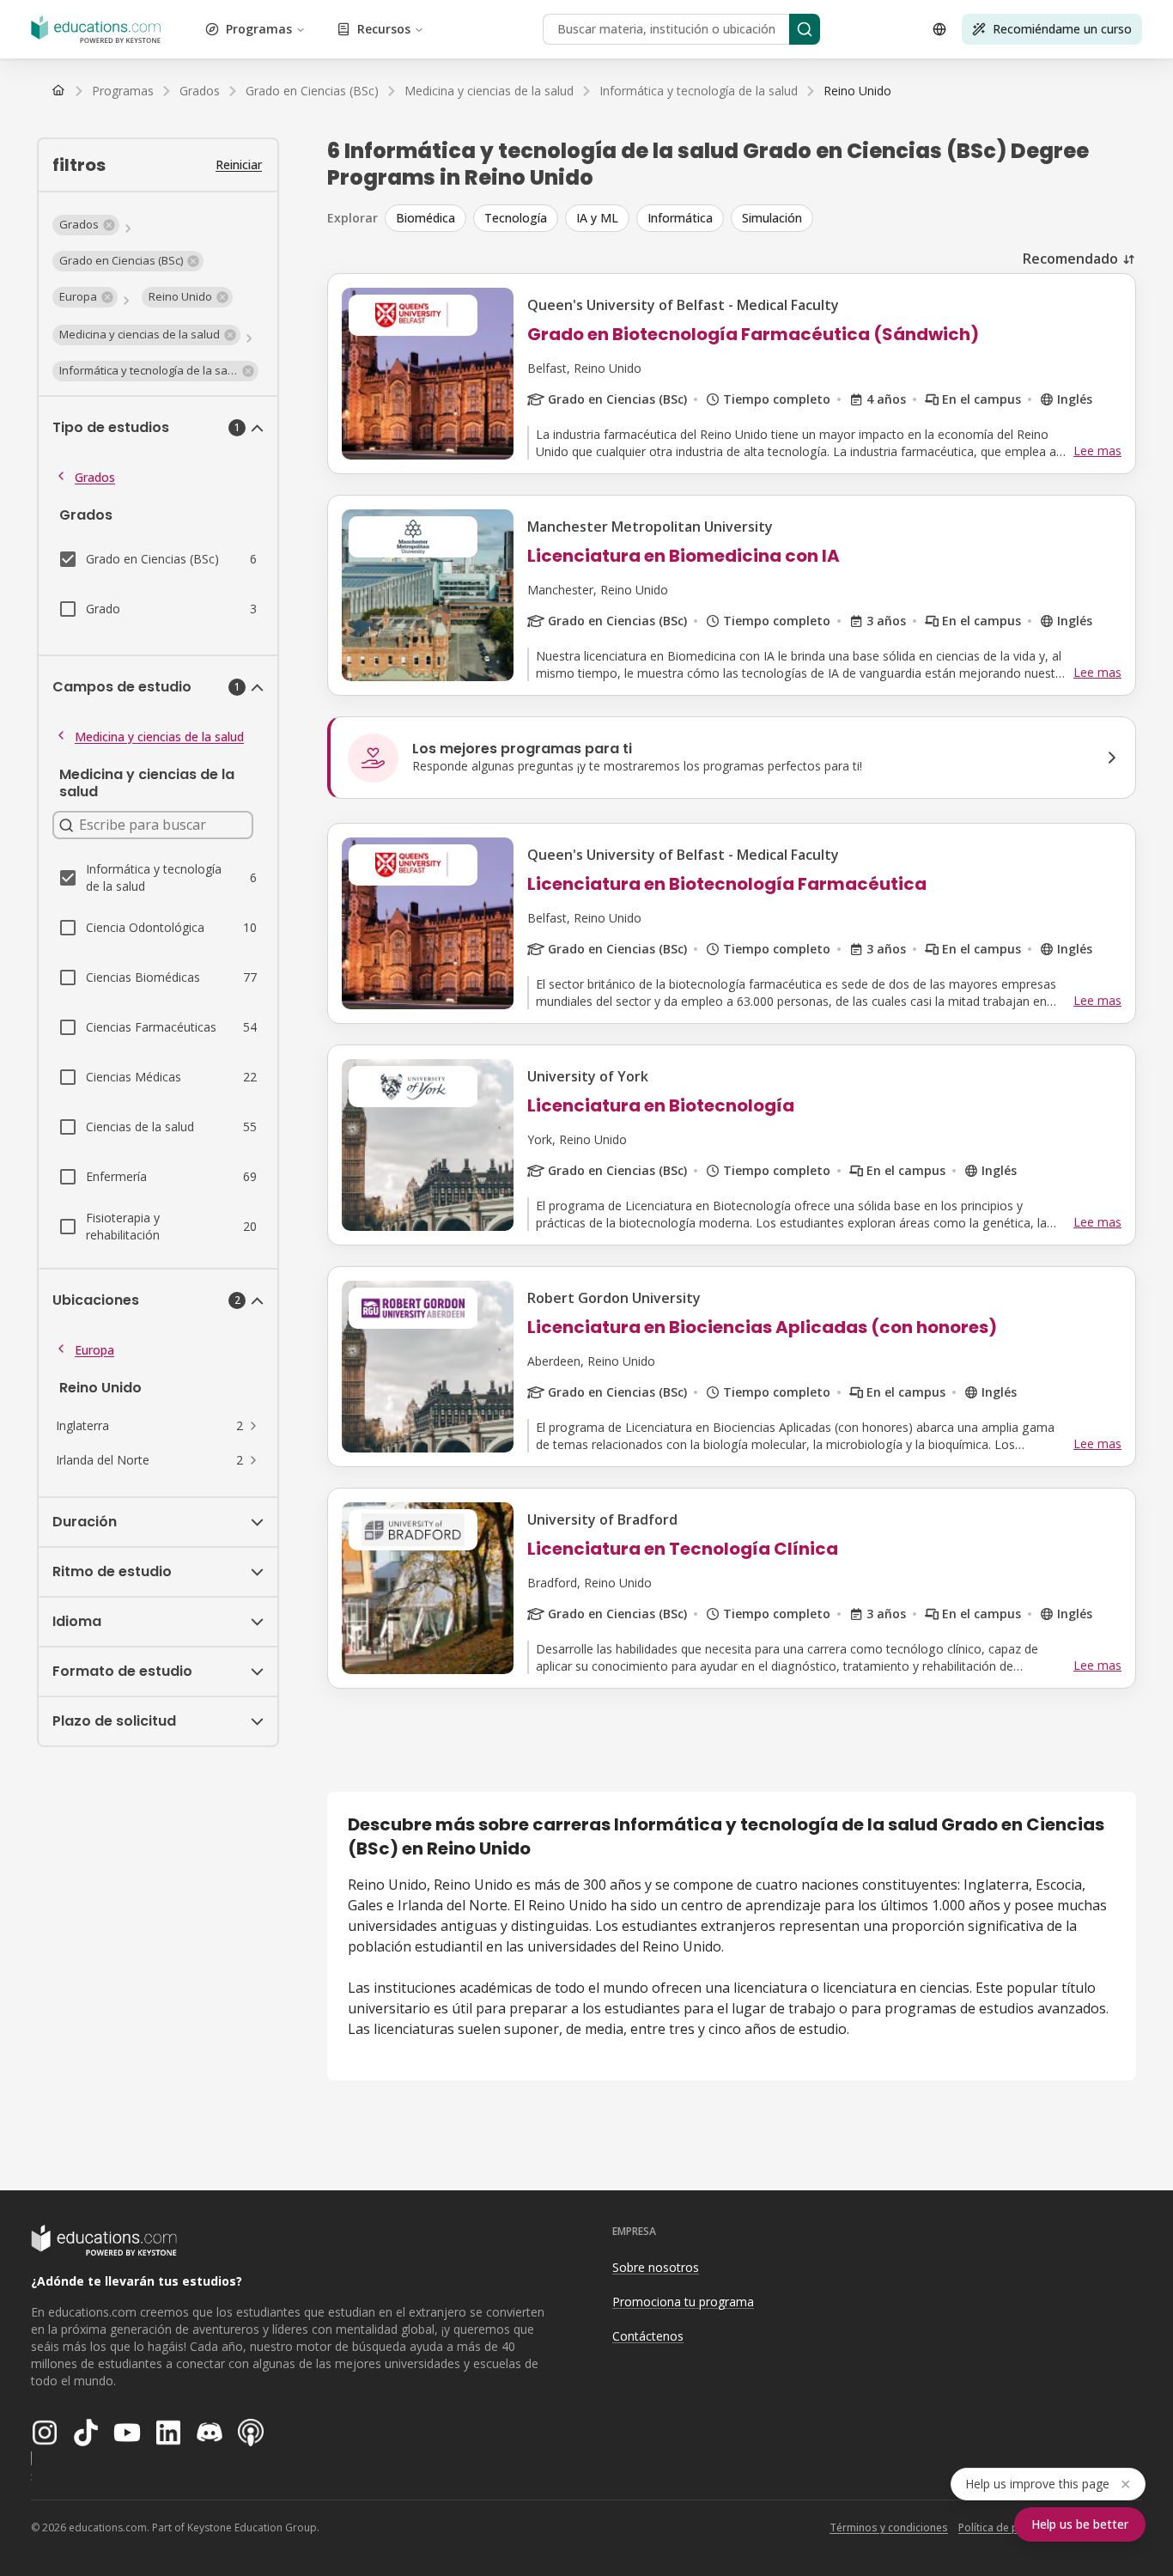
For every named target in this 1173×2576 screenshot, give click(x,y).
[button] (86, 225)
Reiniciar (239, 164)
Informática (680, 218)
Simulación (772, 218)
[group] (760, 218)
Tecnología (516, 218)
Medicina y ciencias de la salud (159, 737)
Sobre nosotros (656, 2267)
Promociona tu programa (683, 2302)
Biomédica (425, 218)
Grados (95, 477)
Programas (259, 29)
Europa (94, 1350)
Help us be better (1080, 2524)
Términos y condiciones (889, 2527)
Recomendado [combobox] (1070, 259)
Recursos (384, 29)
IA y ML (597, 218)
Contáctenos (648, 2336)
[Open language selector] (939, 29)
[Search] (805, 29)
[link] (857, 91)
